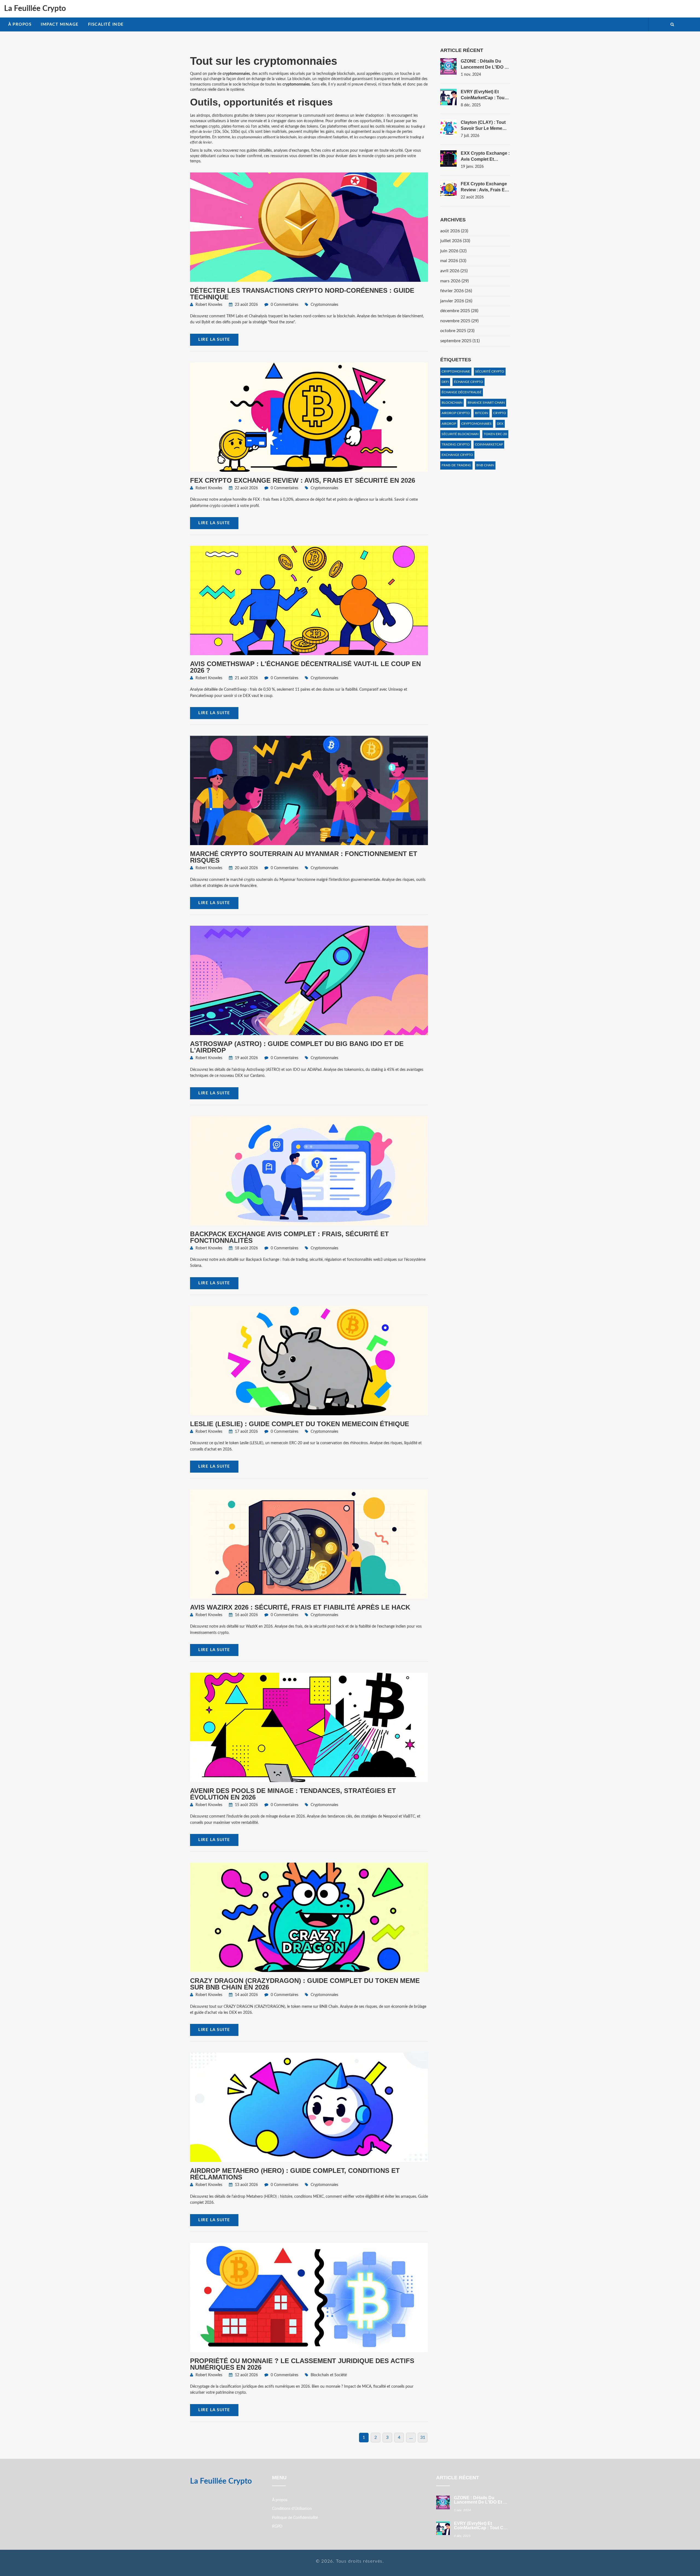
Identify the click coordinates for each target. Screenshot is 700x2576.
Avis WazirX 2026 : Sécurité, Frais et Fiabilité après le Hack (300, 1607)
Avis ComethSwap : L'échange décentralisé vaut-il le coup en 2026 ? (305, 667)
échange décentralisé (462, 392)
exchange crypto (457, 455)
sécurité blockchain (460, 434)
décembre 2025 (459, 311)
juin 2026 (453, 251)
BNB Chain (485, 465)
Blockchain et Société (329, 2375)
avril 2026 (454, 271)
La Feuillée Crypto (35, 8)
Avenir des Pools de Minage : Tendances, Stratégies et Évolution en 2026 (293, 1794)
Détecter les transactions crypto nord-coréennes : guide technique (302, 294)
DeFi (445, 382)
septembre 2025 (460, 341)
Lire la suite (214, 340)
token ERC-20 (495, 434)
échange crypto (469, 382)
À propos (20, 24)
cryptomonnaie (456, 371)
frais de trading (456, 465)
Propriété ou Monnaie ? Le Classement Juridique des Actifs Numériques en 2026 (302, 2364)
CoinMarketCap (489, 444)
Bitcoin (482, 413)
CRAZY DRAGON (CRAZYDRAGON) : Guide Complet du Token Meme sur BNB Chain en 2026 (305, 1984)
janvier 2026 (456, 301)
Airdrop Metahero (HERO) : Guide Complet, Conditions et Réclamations (295, 2174)
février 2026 (456, 291)
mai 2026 (453, 261)
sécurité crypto (490, 371)
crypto (500, 413)
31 (423, 2437)
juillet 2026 (455, 241)
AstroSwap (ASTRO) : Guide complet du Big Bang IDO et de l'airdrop (297, 1047)
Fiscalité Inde (106, 24)
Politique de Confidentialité (295, 2518)
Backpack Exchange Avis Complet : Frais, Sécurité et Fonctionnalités (289, 1237)
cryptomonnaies (476, 424)
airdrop (449, 424)
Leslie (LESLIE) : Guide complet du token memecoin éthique (300, 1424)
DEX (500, 424)
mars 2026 (454, 281)
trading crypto (456, 444)
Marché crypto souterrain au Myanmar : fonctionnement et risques (304, 857)
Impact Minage (60, 24)
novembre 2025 (459, 321)
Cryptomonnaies (324, 305)
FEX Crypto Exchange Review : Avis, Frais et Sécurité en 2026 (303, 480)
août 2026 (454, 231)
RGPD (277, 2527)
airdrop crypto (456, 413)
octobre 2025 (457, 331)
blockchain (452, 403)
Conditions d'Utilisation (292, 2509)
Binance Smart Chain (486, 403)
